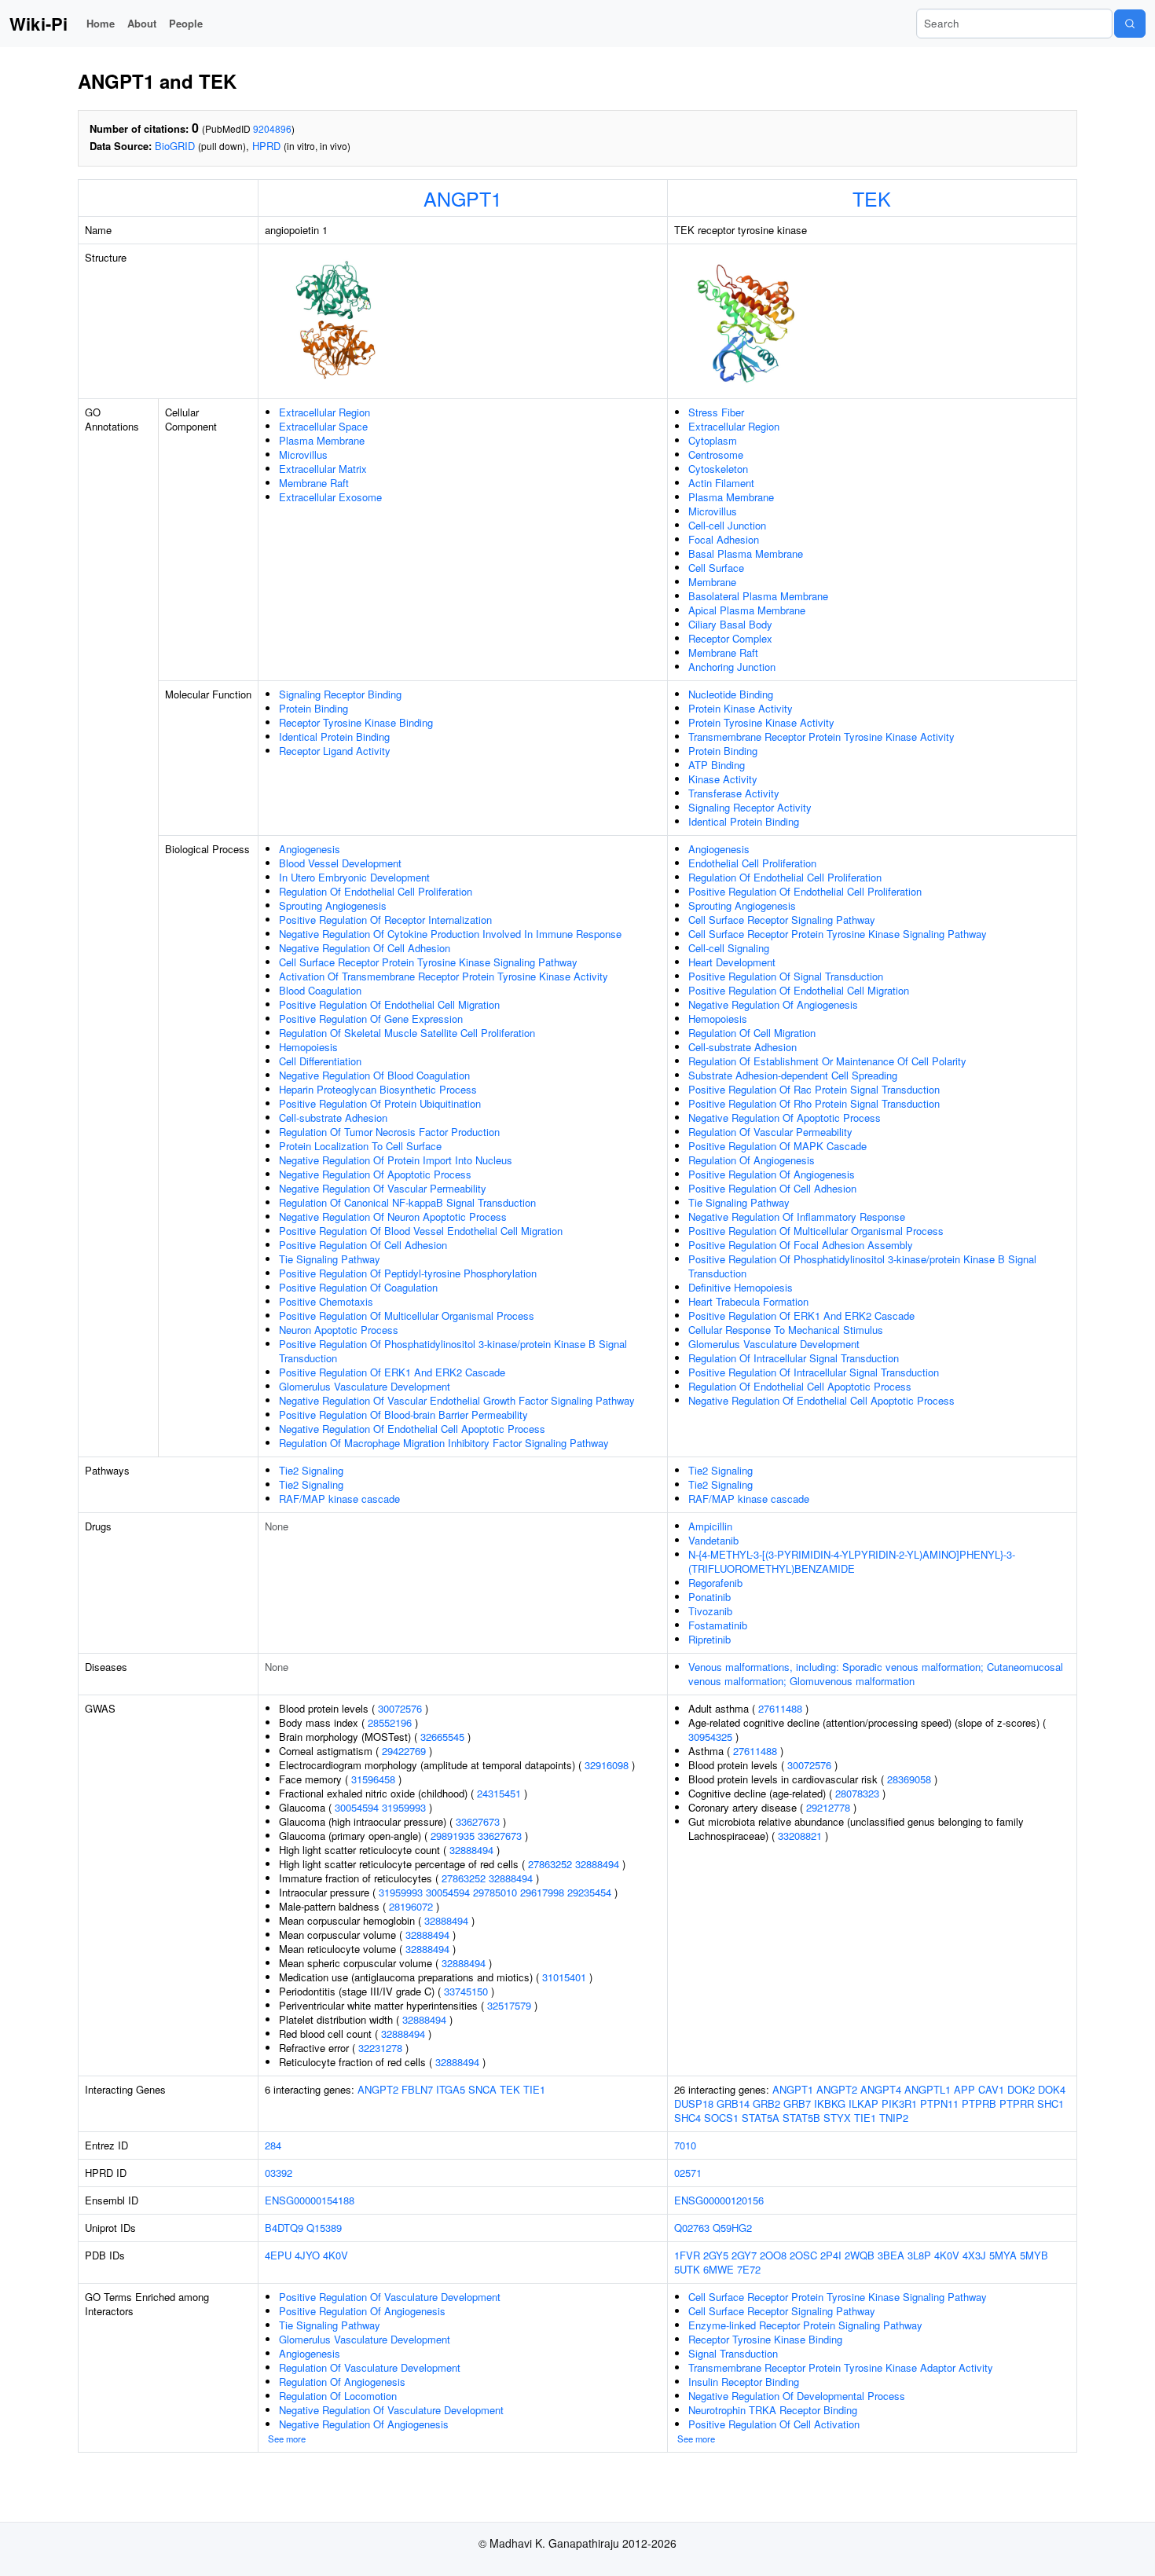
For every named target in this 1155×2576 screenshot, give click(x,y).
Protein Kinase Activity (741, 708)
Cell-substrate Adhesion (333, 1118)
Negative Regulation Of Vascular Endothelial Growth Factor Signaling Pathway (457, 1400)
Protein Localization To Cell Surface (360, 1146)
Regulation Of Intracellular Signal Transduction (794, 1358)
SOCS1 (721, 2118)
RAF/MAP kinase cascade (339, 1499)
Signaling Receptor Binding (340, 694)
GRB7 (797, 2103)
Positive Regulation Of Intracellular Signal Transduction (814, 1372)
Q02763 (692, 2228)
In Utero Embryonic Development (354, 877)
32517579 (509, 2005)
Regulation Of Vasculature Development (370, 2367)
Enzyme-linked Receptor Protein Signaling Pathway (805, 2325)
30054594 (357, 1807)
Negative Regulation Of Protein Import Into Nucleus (396, 1160)
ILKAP (863, 2103)
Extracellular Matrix (323, 469)
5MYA (1003, 2255)
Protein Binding (313, 708)
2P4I (831, 2255)
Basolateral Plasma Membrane (758, 596)
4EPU (278, 2255)
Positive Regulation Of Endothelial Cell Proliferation (805, 891)
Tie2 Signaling (311, 1470)
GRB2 (766, 2103)
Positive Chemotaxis (326, 1301)
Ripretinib (709, 1639)
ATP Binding (717, 765)
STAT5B (801, 2118)
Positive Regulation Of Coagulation (358, 1287)
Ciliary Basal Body (730, 624)
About (142, 23)
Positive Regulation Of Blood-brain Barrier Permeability (403, 1414)
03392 (279, 2173)
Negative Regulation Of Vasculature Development (391, 2410)
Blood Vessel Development (340, 863)
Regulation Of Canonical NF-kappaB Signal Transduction (407, 1202)
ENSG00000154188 (310, 2200)
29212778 (828, 1807)
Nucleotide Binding (731, 694)
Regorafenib (715, 1583)
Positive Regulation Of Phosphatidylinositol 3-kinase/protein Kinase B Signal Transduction (453, 1351)
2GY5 (716, 2255)
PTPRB (979, 2103)
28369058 (909, 1779)
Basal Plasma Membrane (746, 553)
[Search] (1130, 24)
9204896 (272, 128)
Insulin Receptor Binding (744, 2382)
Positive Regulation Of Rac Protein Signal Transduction (814, 1089)
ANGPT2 (378, 2089)
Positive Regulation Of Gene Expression (371, 1019)
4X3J (974, 2255)
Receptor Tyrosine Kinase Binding (356, 722)
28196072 (411, 1906)
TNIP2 (894, 2118)
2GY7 (744, 2255)
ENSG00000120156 (719, 2200)
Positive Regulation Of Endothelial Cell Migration (389, 1004)
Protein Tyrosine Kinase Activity (761, 722)
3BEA (891, 2255)
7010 (685, 2145)
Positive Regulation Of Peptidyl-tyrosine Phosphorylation (408, 1273)
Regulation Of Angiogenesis (752, 1160)
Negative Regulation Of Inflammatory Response (797, 1217)
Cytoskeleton (718, 469)
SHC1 (1050, 2103)
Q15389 (324, 2228)
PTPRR (1017, 2103)
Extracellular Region (324, 412)
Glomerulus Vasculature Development (365, 1386)
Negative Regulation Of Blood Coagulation (374, 1075)
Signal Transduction (733, 2353)
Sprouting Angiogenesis (333, 905)
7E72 (749, 2269)
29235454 (589, 1892)
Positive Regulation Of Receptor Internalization (385, 920)
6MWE (719, 2269)
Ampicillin (710, 1526)
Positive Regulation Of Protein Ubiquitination (380, 1103)
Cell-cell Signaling (729, 948)
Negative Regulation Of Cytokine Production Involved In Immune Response (450, 934)
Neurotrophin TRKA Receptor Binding (773, 2410)
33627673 (478, 1821)
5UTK (687, 2269)
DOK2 (1021, 2089)
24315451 (499, 1793)
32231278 (380, 2048)
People (186, 23)
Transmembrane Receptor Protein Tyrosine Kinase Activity (821, 737)
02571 (688, 2173)
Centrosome (716, 454)
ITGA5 (451, 2089)
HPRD (266, 146)
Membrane (712, 582)
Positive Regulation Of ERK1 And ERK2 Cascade (392, 1372)
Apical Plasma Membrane (747, 610)
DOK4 (1052, 2089)
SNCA (482, 2089)
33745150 (466, 1991)
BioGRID (175, 146)
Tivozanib (710, 1611)
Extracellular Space (323, 426)
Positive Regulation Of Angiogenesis (772, 1174)
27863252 (550, 1864)
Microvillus (303, 454)
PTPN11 (939, 2103)
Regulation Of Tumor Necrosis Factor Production (389, 1132)
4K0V (335, 2255)
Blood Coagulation (320, 990)
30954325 (710, 1737)
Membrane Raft (314, 483)
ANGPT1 (463, 198)
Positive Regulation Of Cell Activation (774, 2424)
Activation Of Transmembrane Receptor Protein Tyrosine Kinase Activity (444, 976)
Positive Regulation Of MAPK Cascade (777, 1146)
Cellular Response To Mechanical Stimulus (786, 1330)
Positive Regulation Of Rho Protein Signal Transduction (814, 1103)
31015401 (564, 1977)
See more (287, 2439)
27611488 (780, 1708)
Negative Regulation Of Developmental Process (797, 2396)
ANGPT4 (881, 2089)
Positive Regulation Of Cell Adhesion (363, 1245)
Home (101, 23)
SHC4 (687, 2118)
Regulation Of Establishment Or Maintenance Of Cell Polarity (827, 1061)
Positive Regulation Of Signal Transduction (786, 976)
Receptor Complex (730, 638)
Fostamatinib (718, 1625)
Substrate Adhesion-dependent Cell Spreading (793, 1075)
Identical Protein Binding (334, 737)
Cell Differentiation (320, 1061)
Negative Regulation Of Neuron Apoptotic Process (393, 1217)
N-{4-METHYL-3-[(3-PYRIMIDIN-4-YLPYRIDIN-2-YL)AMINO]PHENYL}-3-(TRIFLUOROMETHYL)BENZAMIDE (852, 1561)
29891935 (453, 1836)
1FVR (687, 2255)
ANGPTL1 (928, 2089)
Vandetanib (713, 1540)
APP (964, 2089)
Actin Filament (721, 483)
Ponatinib (709, 1597)
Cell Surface (716, 568)
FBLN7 (417, 2089)
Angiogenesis (310, 849)
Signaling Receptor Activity (750, 807)
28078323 (857, 1793)
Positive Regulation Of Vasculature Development (390, 2297)
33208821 (800, 1836)
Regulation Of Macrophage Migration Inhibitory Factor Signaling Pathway (444, 1443)
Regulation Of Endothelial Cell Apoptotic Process (800, 1386)
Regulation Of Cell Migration (752, 1033)
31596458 (373, 1779)
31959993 (404, 1807)
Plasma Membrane (322, 440)
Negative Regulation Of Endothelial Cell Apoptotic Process (412, 1429)
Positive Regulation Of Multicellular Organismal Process (407, 1315)
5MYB (1034, 2255)
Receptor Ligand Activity (335, 751)
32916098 (607, 1765)
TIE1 (534, 2089)
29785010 (495, 1892)
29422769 (404, 1751)
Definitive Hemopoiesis (741, 1287)
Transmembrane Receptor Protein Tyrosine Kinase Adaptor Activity (841, 2367)
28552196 (390, 1722)
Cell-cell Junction (727, 525)
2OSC (803, 2255)
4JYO (307, 2255)
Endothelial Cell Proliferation (752, 863)
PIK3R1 (899, 2103)
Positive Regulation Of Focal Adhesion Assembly (801, 1245)
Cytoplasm (713, 440)
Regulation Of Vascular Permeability (770, 1132)
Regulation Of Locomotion (338, 2396)
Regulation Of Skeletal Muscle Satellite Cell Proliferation (407, 1033)
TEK (872, 198)
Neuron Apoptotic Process (339, 1330)
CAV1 (991, 2089)
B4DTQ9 (284, 2228)
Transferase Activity (734, 793)
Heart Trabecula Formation (748, 1301)
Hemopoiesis (308, 1047)
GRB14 (733, 2103)
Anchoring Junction (732, 667)
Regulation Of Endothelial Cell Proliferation (376, 891)
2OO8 (773, 2255)
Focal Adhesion (724, 539)
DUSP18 (694, 2103)
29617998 (542, 1892)
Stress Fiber (716, 412)
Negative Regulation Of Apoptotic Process (375, 1174)
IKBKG (830, 2103)
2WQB (860, 2255)
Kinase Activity (723, 779)
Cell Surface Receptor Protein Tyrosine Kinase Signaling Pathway (428, 962)
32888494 (471, 1850)
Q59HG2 (732, 2228)
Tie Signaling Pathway (330, 1259)
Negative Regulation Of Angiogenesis (773, 1004)
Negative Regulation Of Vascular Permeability (383, 1188)
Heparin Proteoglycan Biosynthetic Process (378, 1089)
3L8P (919, 2255)
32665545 (442, 1737)
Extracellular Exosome (330, 497)
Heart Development (732, 962)
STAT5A (761, 2118)
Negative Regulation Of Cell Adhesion (365, 948)
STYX (837, 2118)
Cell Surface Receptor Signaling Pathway (782, 920)
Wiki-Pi (38, 24)
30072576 (400, 1708)
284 (273, 2145)
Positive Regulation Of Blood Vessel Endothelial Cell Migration (421, 1231)
